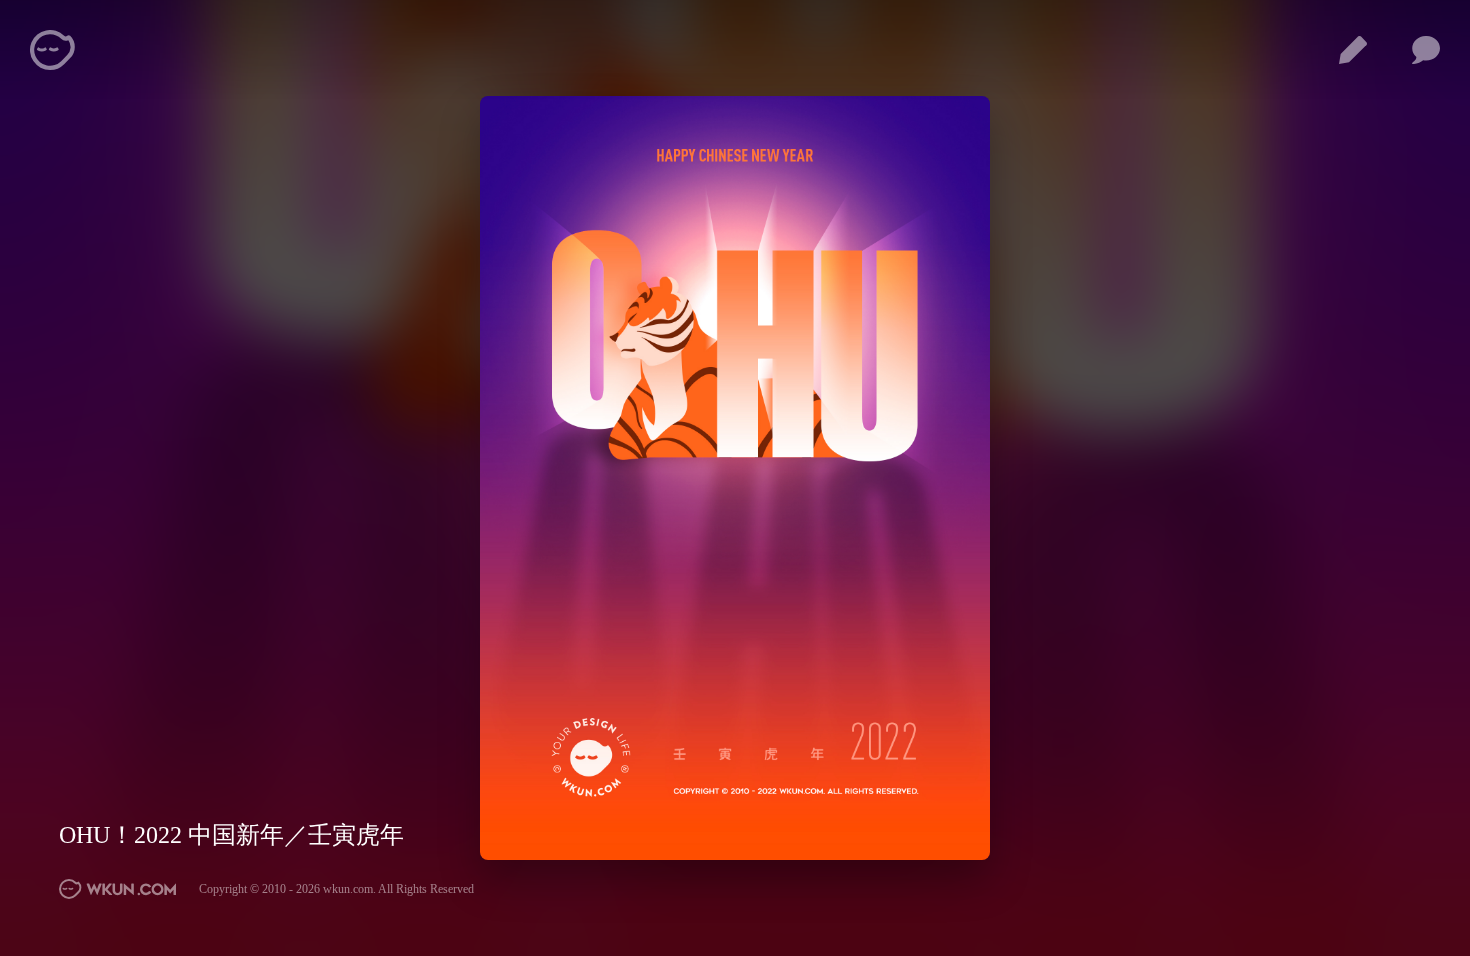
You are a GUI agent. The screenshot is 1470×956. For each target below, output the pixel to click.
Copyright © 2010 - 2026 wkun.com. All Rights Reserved (336, 889)
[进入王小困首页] (119, 889)
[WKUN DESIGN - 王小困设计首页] (53, 50)
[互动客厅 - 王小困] (1426, 50)
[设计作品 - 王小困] (1353, 50)
